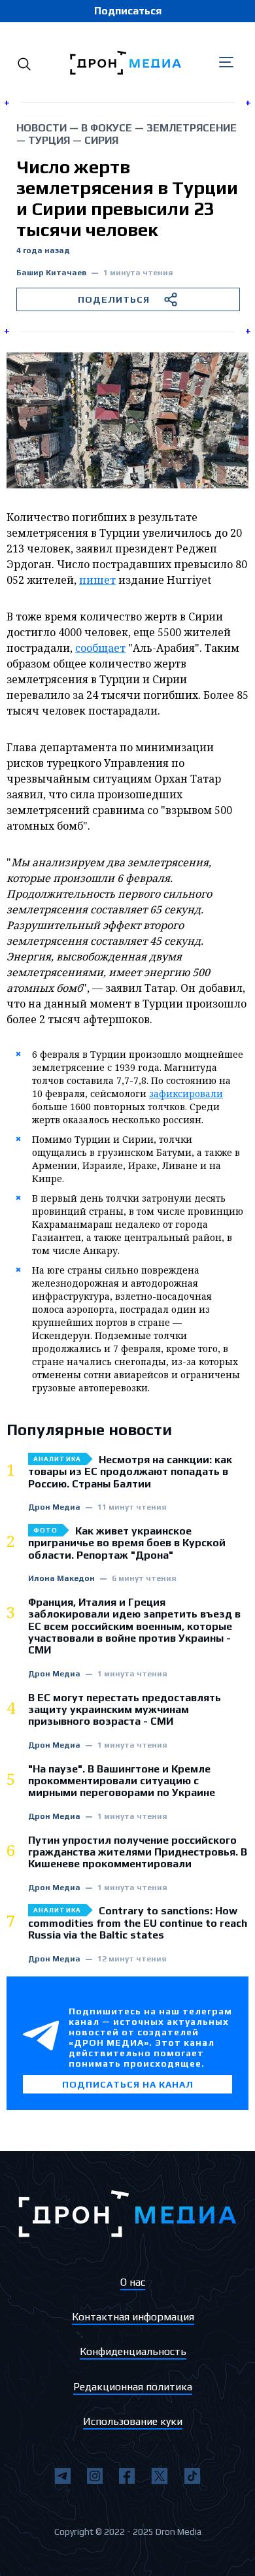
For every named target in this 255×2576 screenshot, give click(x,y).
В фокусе (107, 128)
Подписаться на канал (128, 2084)
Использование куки (133, 2421)
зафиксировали (186, 1093)
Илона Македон (61, 1579)
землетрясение (192, 128)
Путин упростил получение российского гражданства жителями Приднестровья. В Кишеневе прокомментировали (138, 1853)
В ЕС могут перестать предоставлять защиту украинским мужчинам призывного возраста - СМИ (125, 1710)
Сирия (101, 140)
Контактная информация (133, 2317)
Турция (49, 140)
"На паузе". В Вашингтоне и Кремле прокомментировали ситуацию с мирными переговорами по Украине (122, 1781)
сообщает (100, 648)
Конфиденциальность (133, 2351)
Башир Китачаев (51, 273)
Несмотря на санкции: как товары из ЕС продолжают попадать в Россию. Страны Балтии (130, 1472)
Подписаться (128, 11)
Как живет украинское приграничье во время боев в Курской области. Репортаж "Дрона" (127, 1543)
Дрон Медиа (54, 1507)
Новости (42, 128)
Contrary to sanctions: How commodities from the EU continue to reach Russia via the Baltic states (138, 1923)
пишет (97, 580)
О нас (133, 2282)
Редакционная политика (133, 2387)
